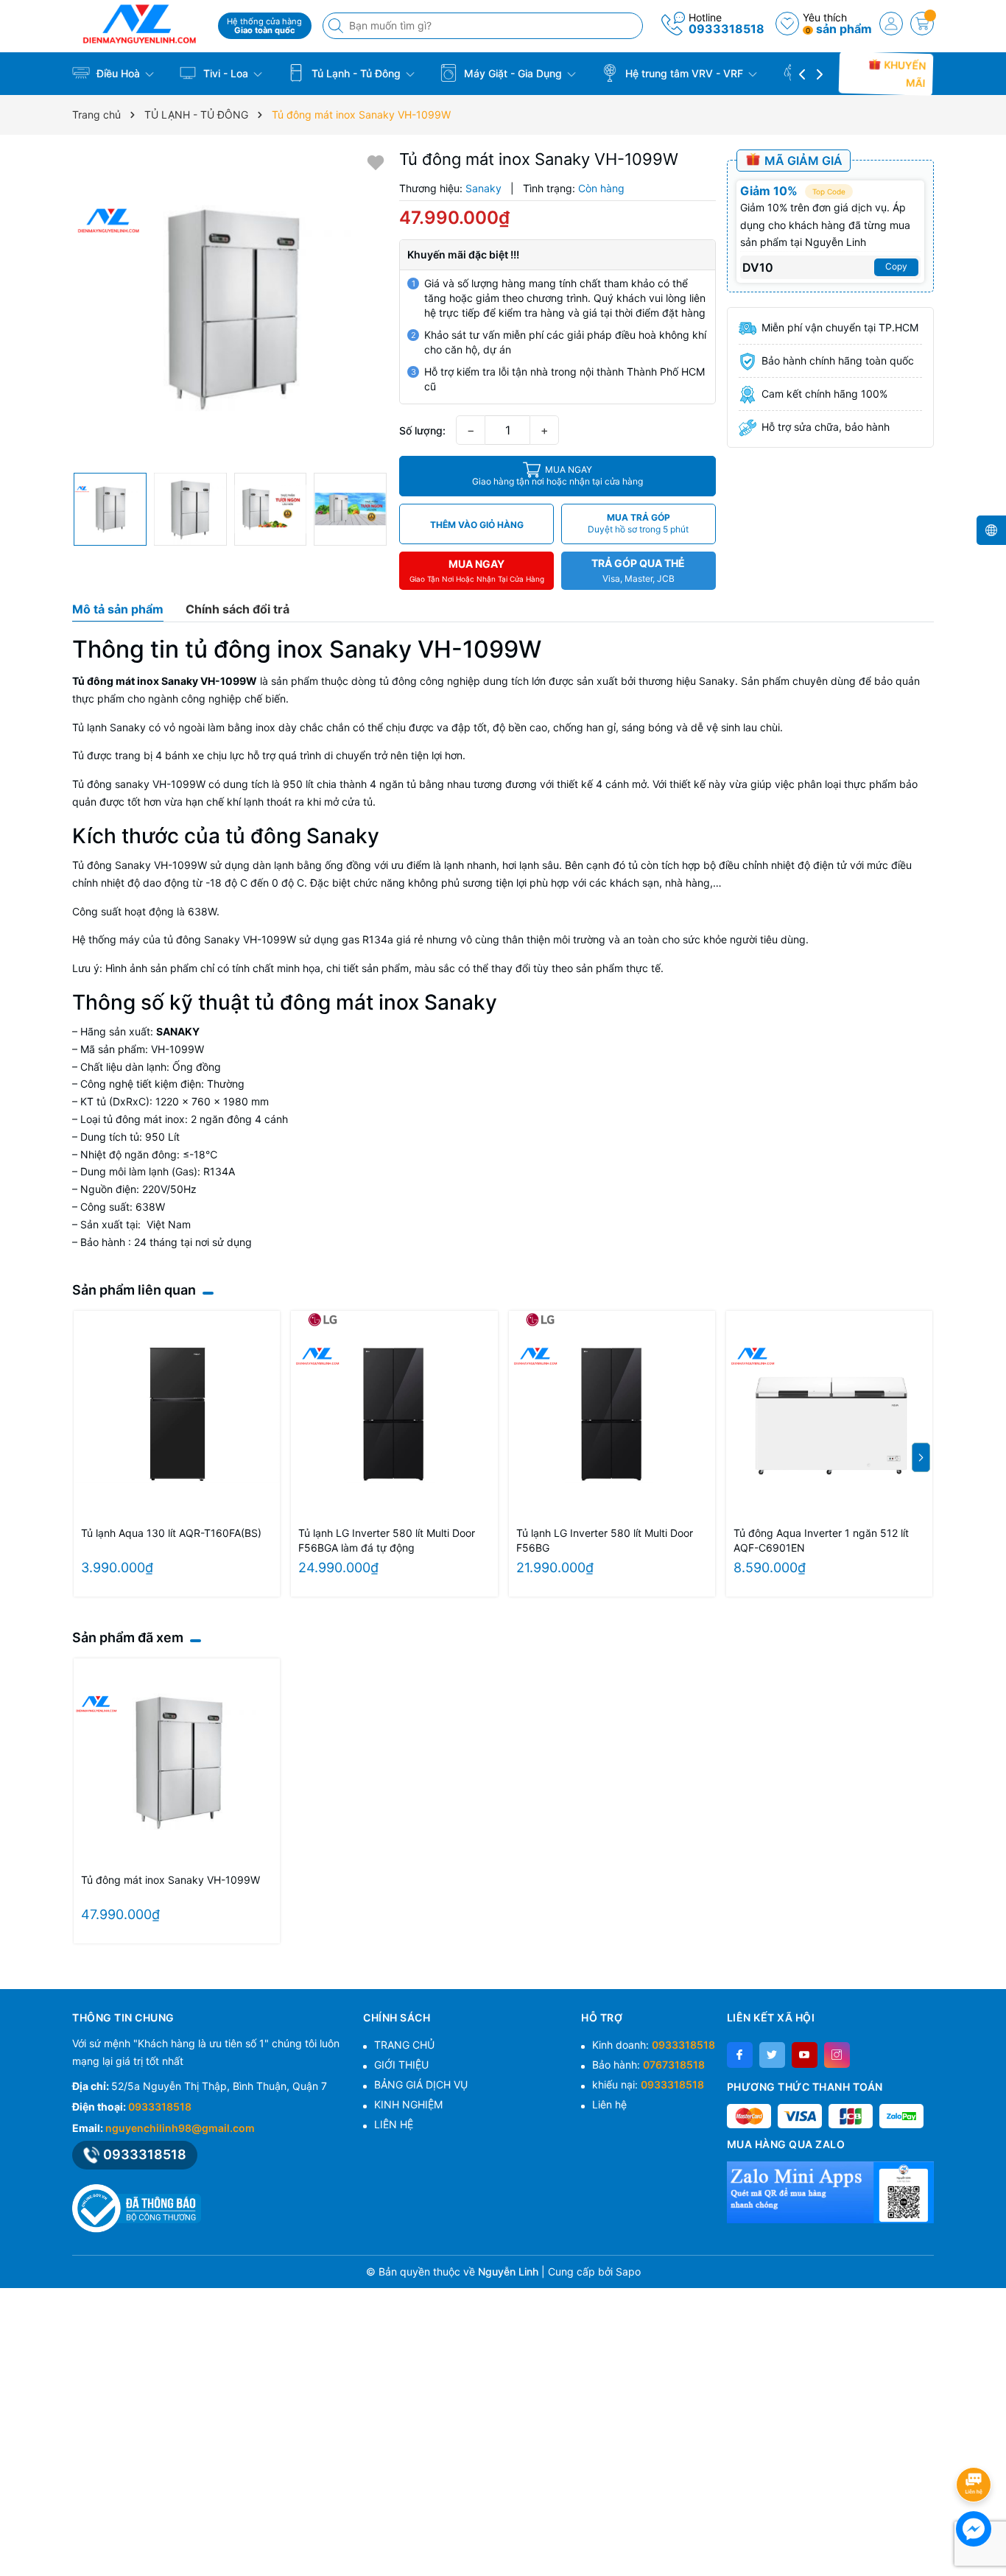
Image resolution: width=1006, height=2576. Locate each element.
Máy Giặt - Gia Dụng (513, 73)
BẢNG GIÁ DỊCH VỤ (421, 2084)
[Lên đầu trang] (976, 2445)
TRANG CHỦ (404, 2045)
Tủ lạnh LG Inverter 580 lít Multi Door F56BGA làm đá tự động (387, 1540)
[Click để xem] (230, 307)
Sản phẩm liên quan (134, 1290)
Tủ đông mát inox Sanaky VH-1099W (170, 1880)
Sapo (628, 2271)
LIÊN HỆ (394, 2124)
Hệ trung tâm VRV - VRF (684, 73)
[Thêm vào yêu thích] (376, 162)
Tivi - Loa (226, 73)
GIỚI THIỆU (401, 2065)
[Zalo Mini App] (830, 2192)
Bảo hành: (648, 2065)
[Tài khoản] (891, 24)
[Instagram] (837, 2055)
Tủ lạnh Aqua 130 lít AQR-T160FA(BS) (171, 1533)
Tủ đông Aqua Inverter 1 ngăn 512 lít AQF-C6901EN (821, 1540)
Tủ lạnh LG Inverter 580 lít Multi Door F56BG (605, 1540)
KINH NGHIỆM (408, 2104)
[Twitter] (772, 2055)
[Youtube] (805, 2055)
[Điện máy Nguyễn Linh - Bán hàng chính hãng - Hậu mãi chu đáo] (140, 24)
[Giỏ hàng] (922, 24)
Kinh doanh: (654, 2045)
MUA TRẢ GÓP (638, 523)
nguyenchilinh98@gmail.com (180, 2128)
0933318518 (727, 29)
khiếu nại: (648, 2084)
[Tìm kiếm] (337, 26)
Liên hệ (609, 2104)
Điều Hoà (118, 73)
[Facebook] (740, 2055)
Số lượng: (422, 430)
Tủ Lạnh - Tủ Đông (356, 73)
